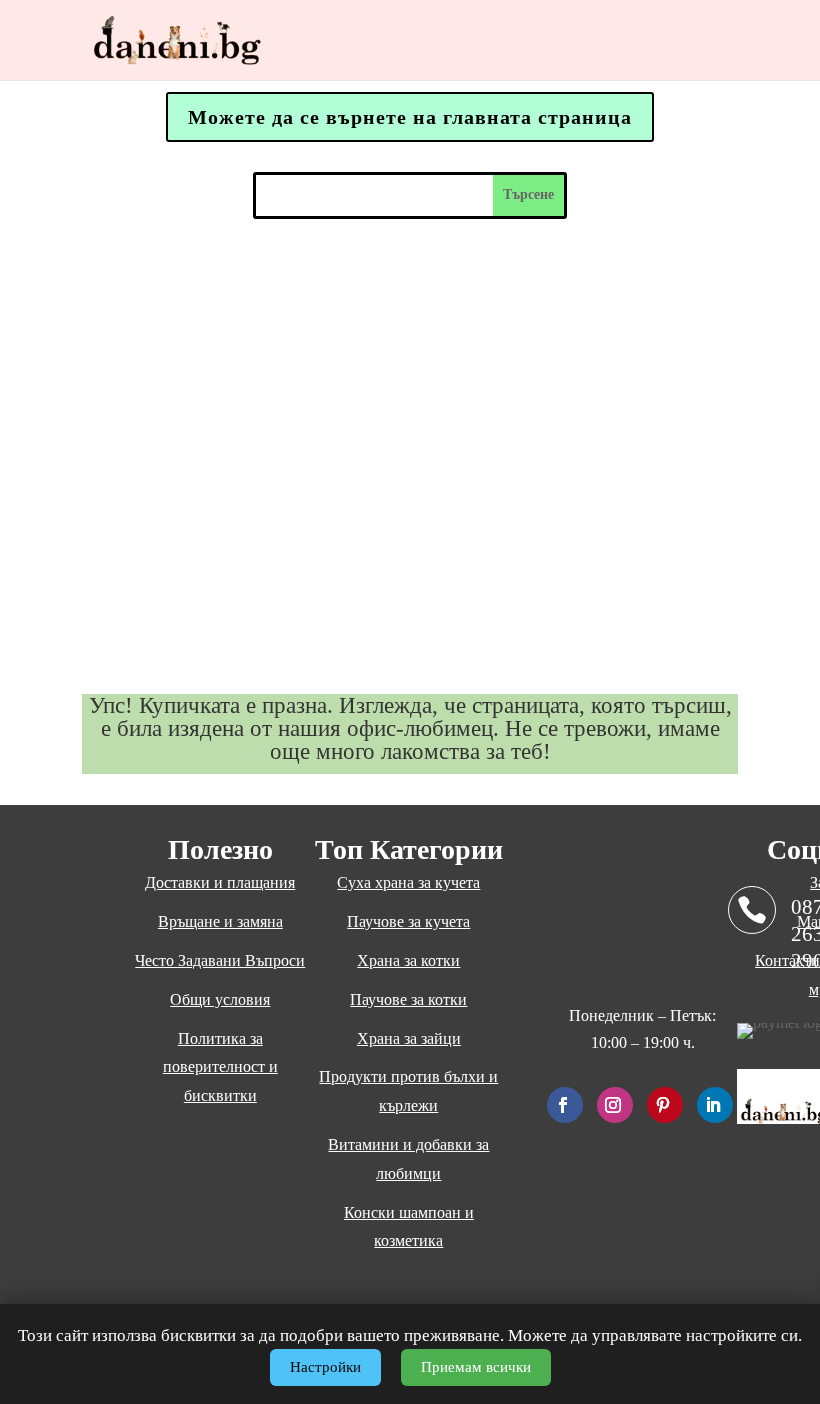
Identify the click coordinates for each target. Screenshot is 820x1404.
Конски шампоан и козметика (409, 1227)
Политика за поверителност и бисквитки (220, 1067)
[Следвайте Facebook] (565, 1105)
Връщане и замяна (220, 921)
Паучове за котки (408, 999)
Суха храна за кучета (408, 882)
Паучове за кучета (408, 921)
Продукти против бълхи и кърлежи (408, 1091)
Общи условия (220, 999)
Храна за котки (408, 960)
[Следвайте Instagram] (615, 1105)
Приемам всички (476, 1367)
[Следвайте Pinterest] (665, 1105)
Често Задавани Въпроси (220, 960)
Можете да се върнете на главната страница (410, 117)
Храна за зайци (409, 1038)
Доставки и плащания (220, 882)
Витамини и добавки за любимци (408, 1159)
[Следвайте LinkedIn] (715, 1105)
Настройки (325, 1367)
